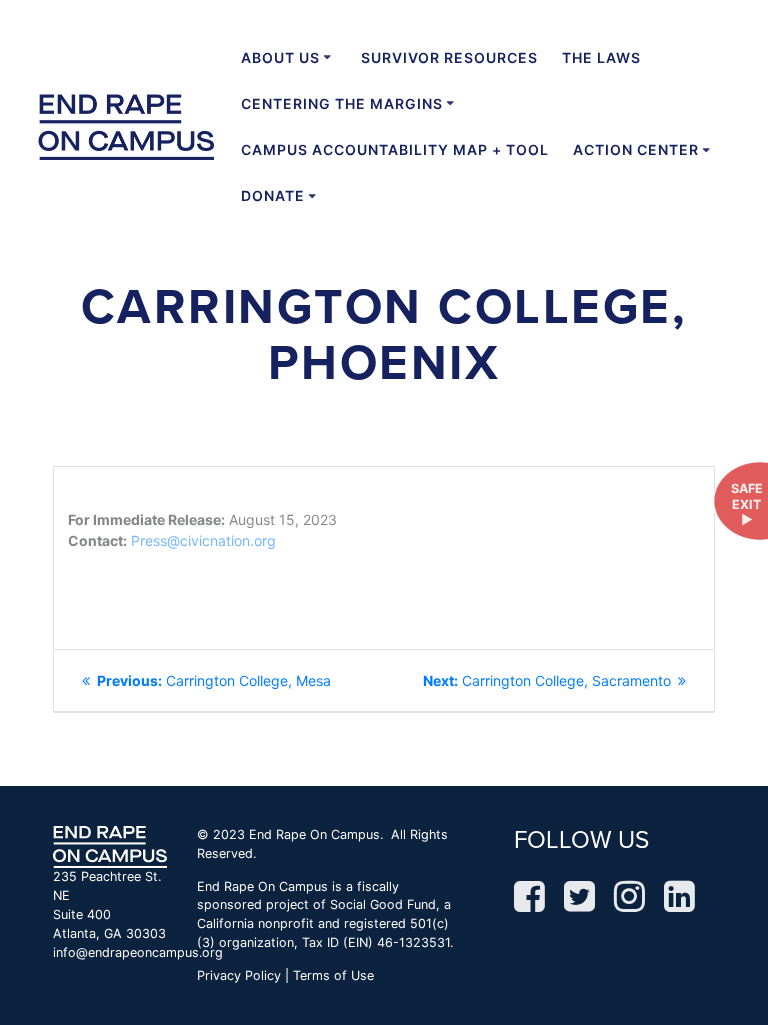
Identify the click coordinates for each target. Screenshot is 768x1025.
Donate (273, 195)
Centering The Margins (342, 103)
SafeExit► (747, 504)
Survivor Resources (449, 57)
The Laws (601, 57)
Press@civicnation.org (203, 540)
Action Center (636, 149)
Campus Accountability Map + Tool (395, 149)
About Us (280, 57)
